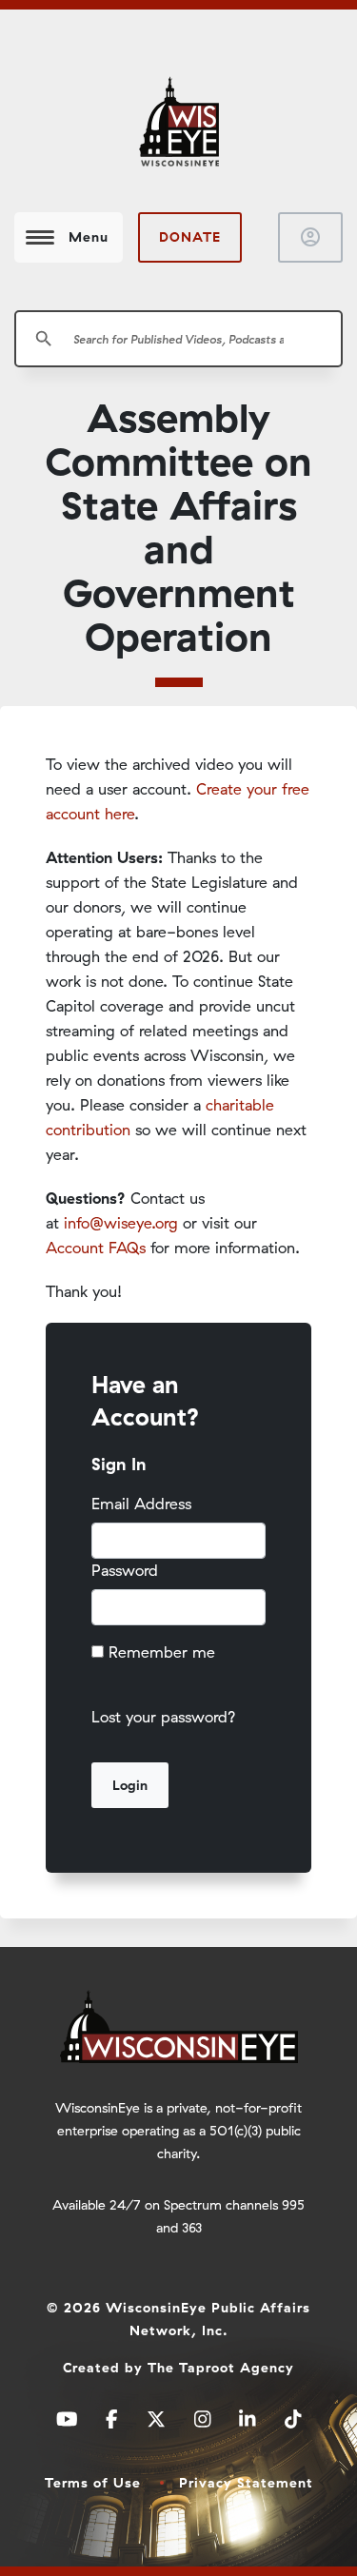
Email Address (141, 1504)
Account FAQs (96, 1248)
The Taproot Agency (221, 2368)
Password (125, 1570)
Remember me (162, 1652)
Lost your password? (164, 1717)
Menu (89, 237)
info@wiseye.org (121, 1223)
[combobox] (178, 339)
